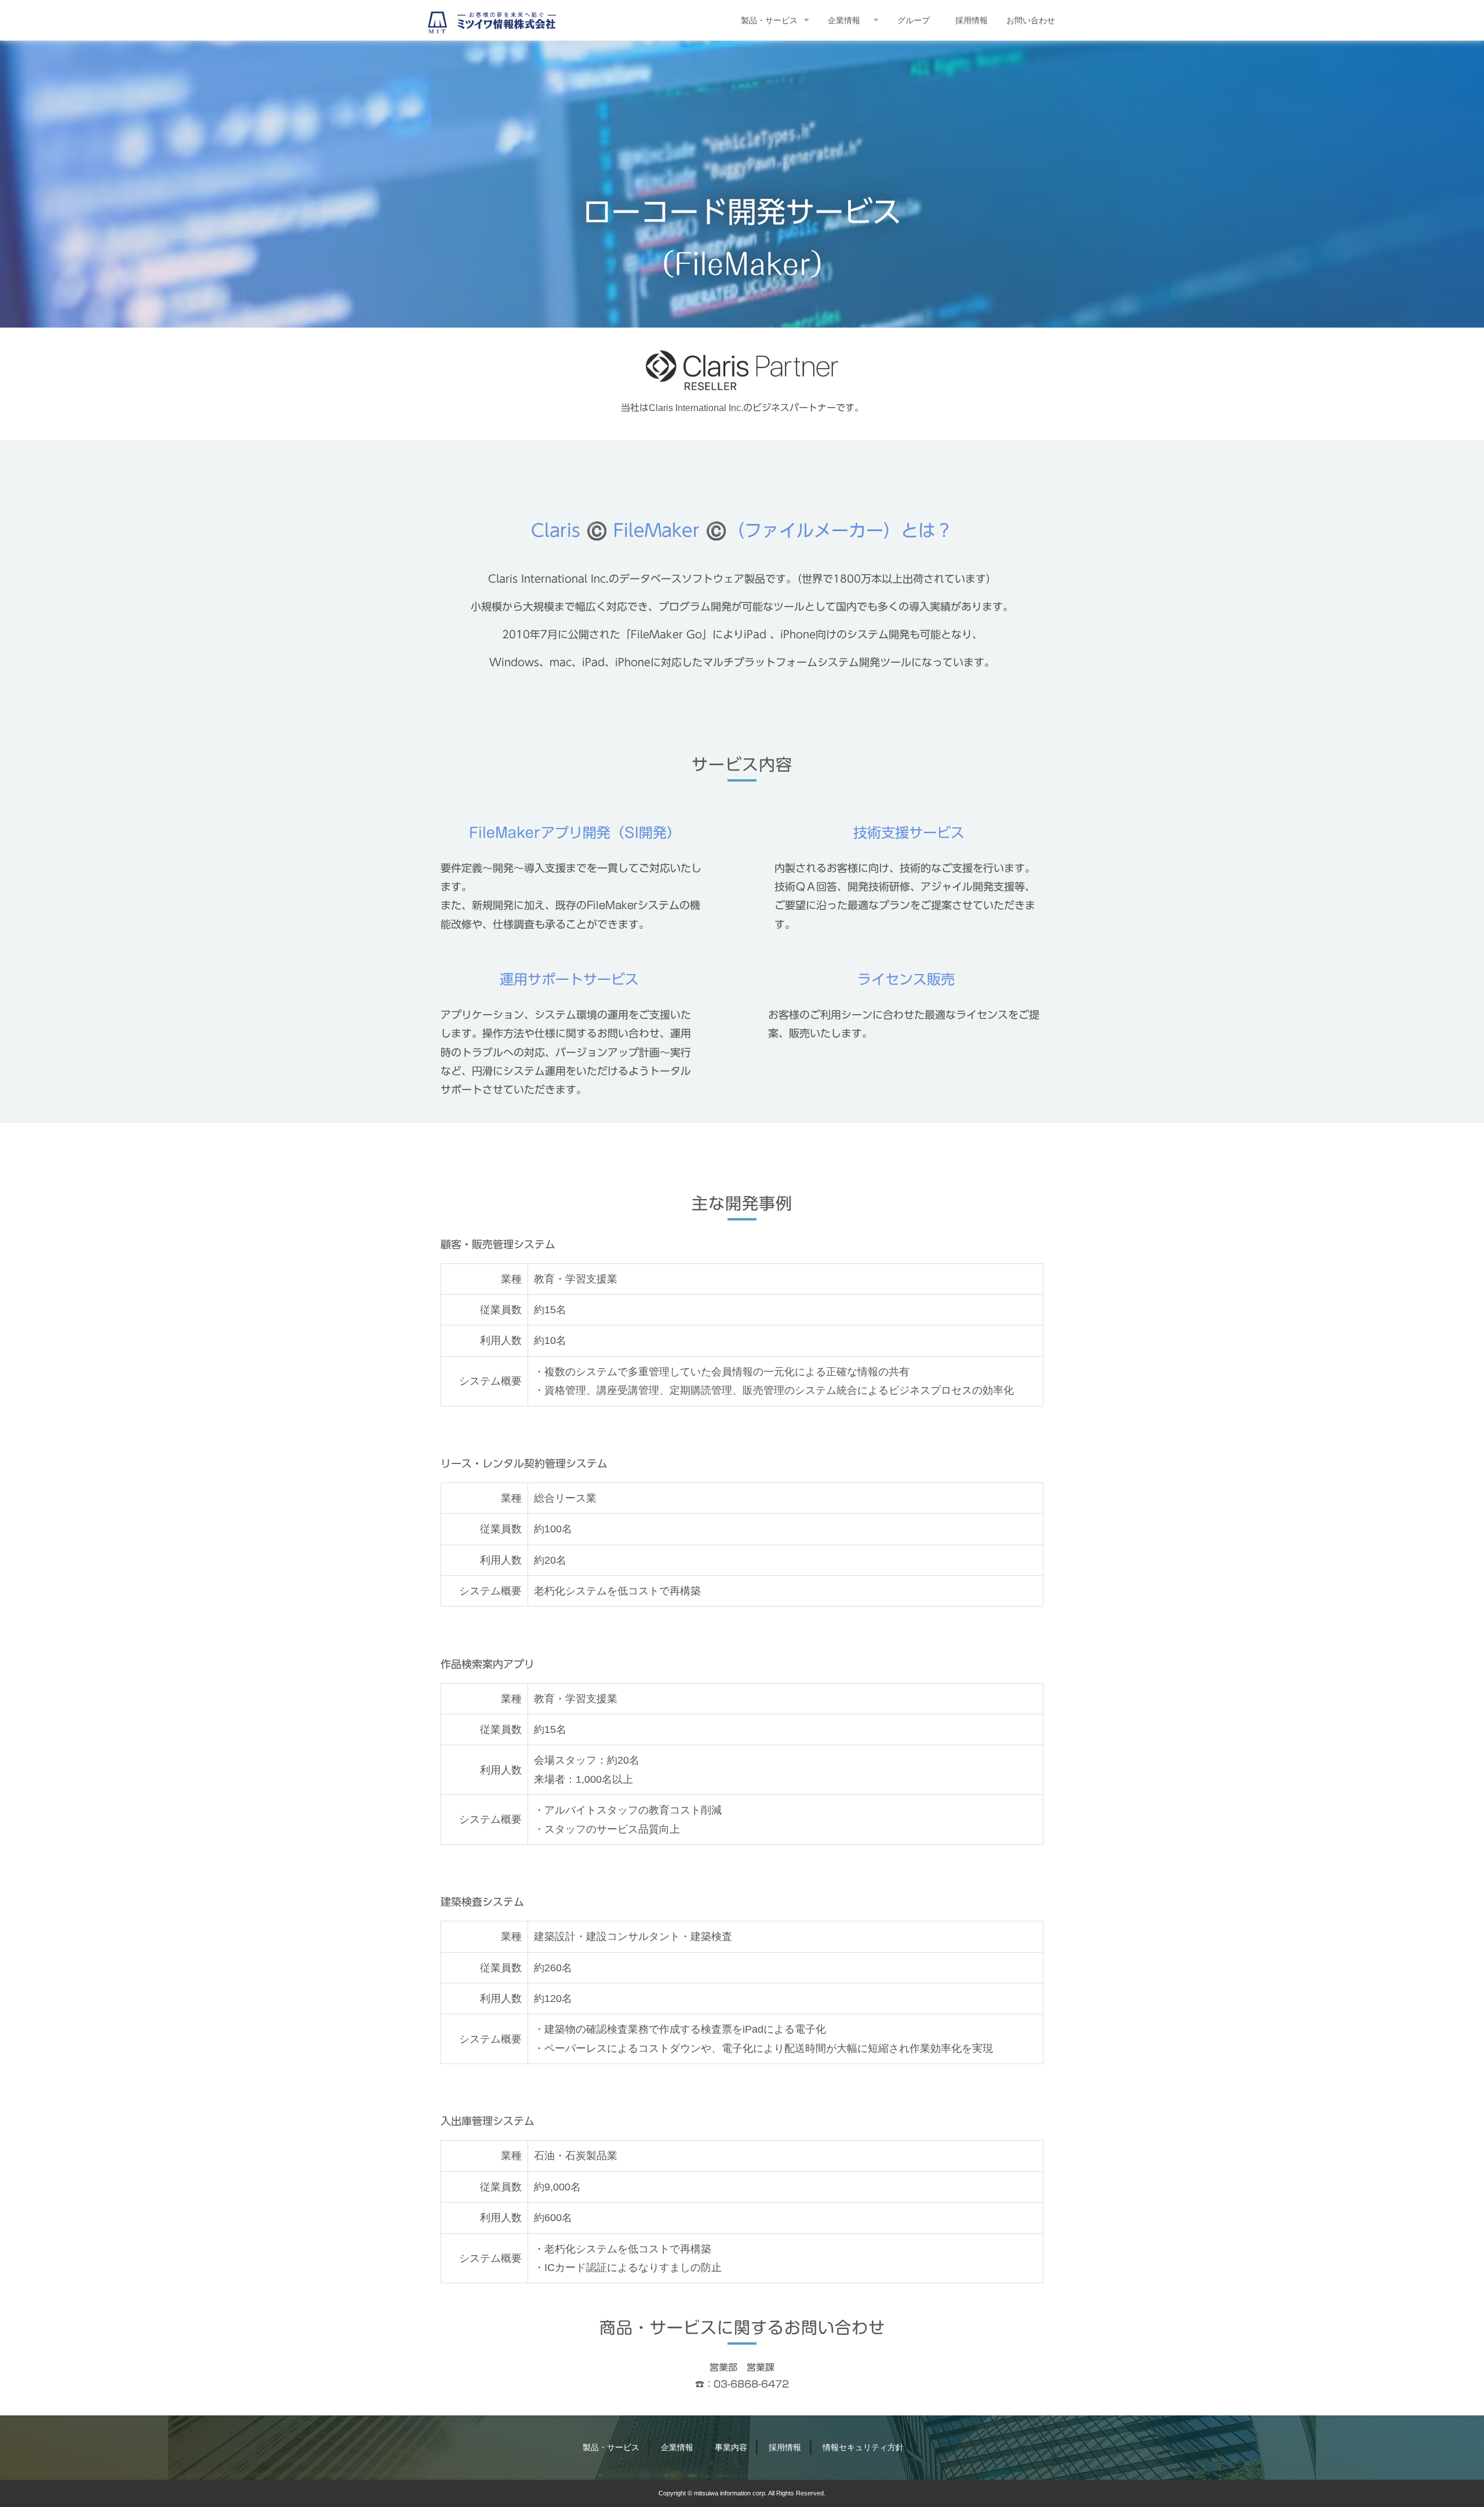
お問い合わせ (1031, 20)
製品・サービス (769, 20)
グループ (914, 20)
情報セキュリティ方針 (863, 2447)
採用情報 (972, 20)
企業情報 (844, 20)
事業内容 (731, 2447)
